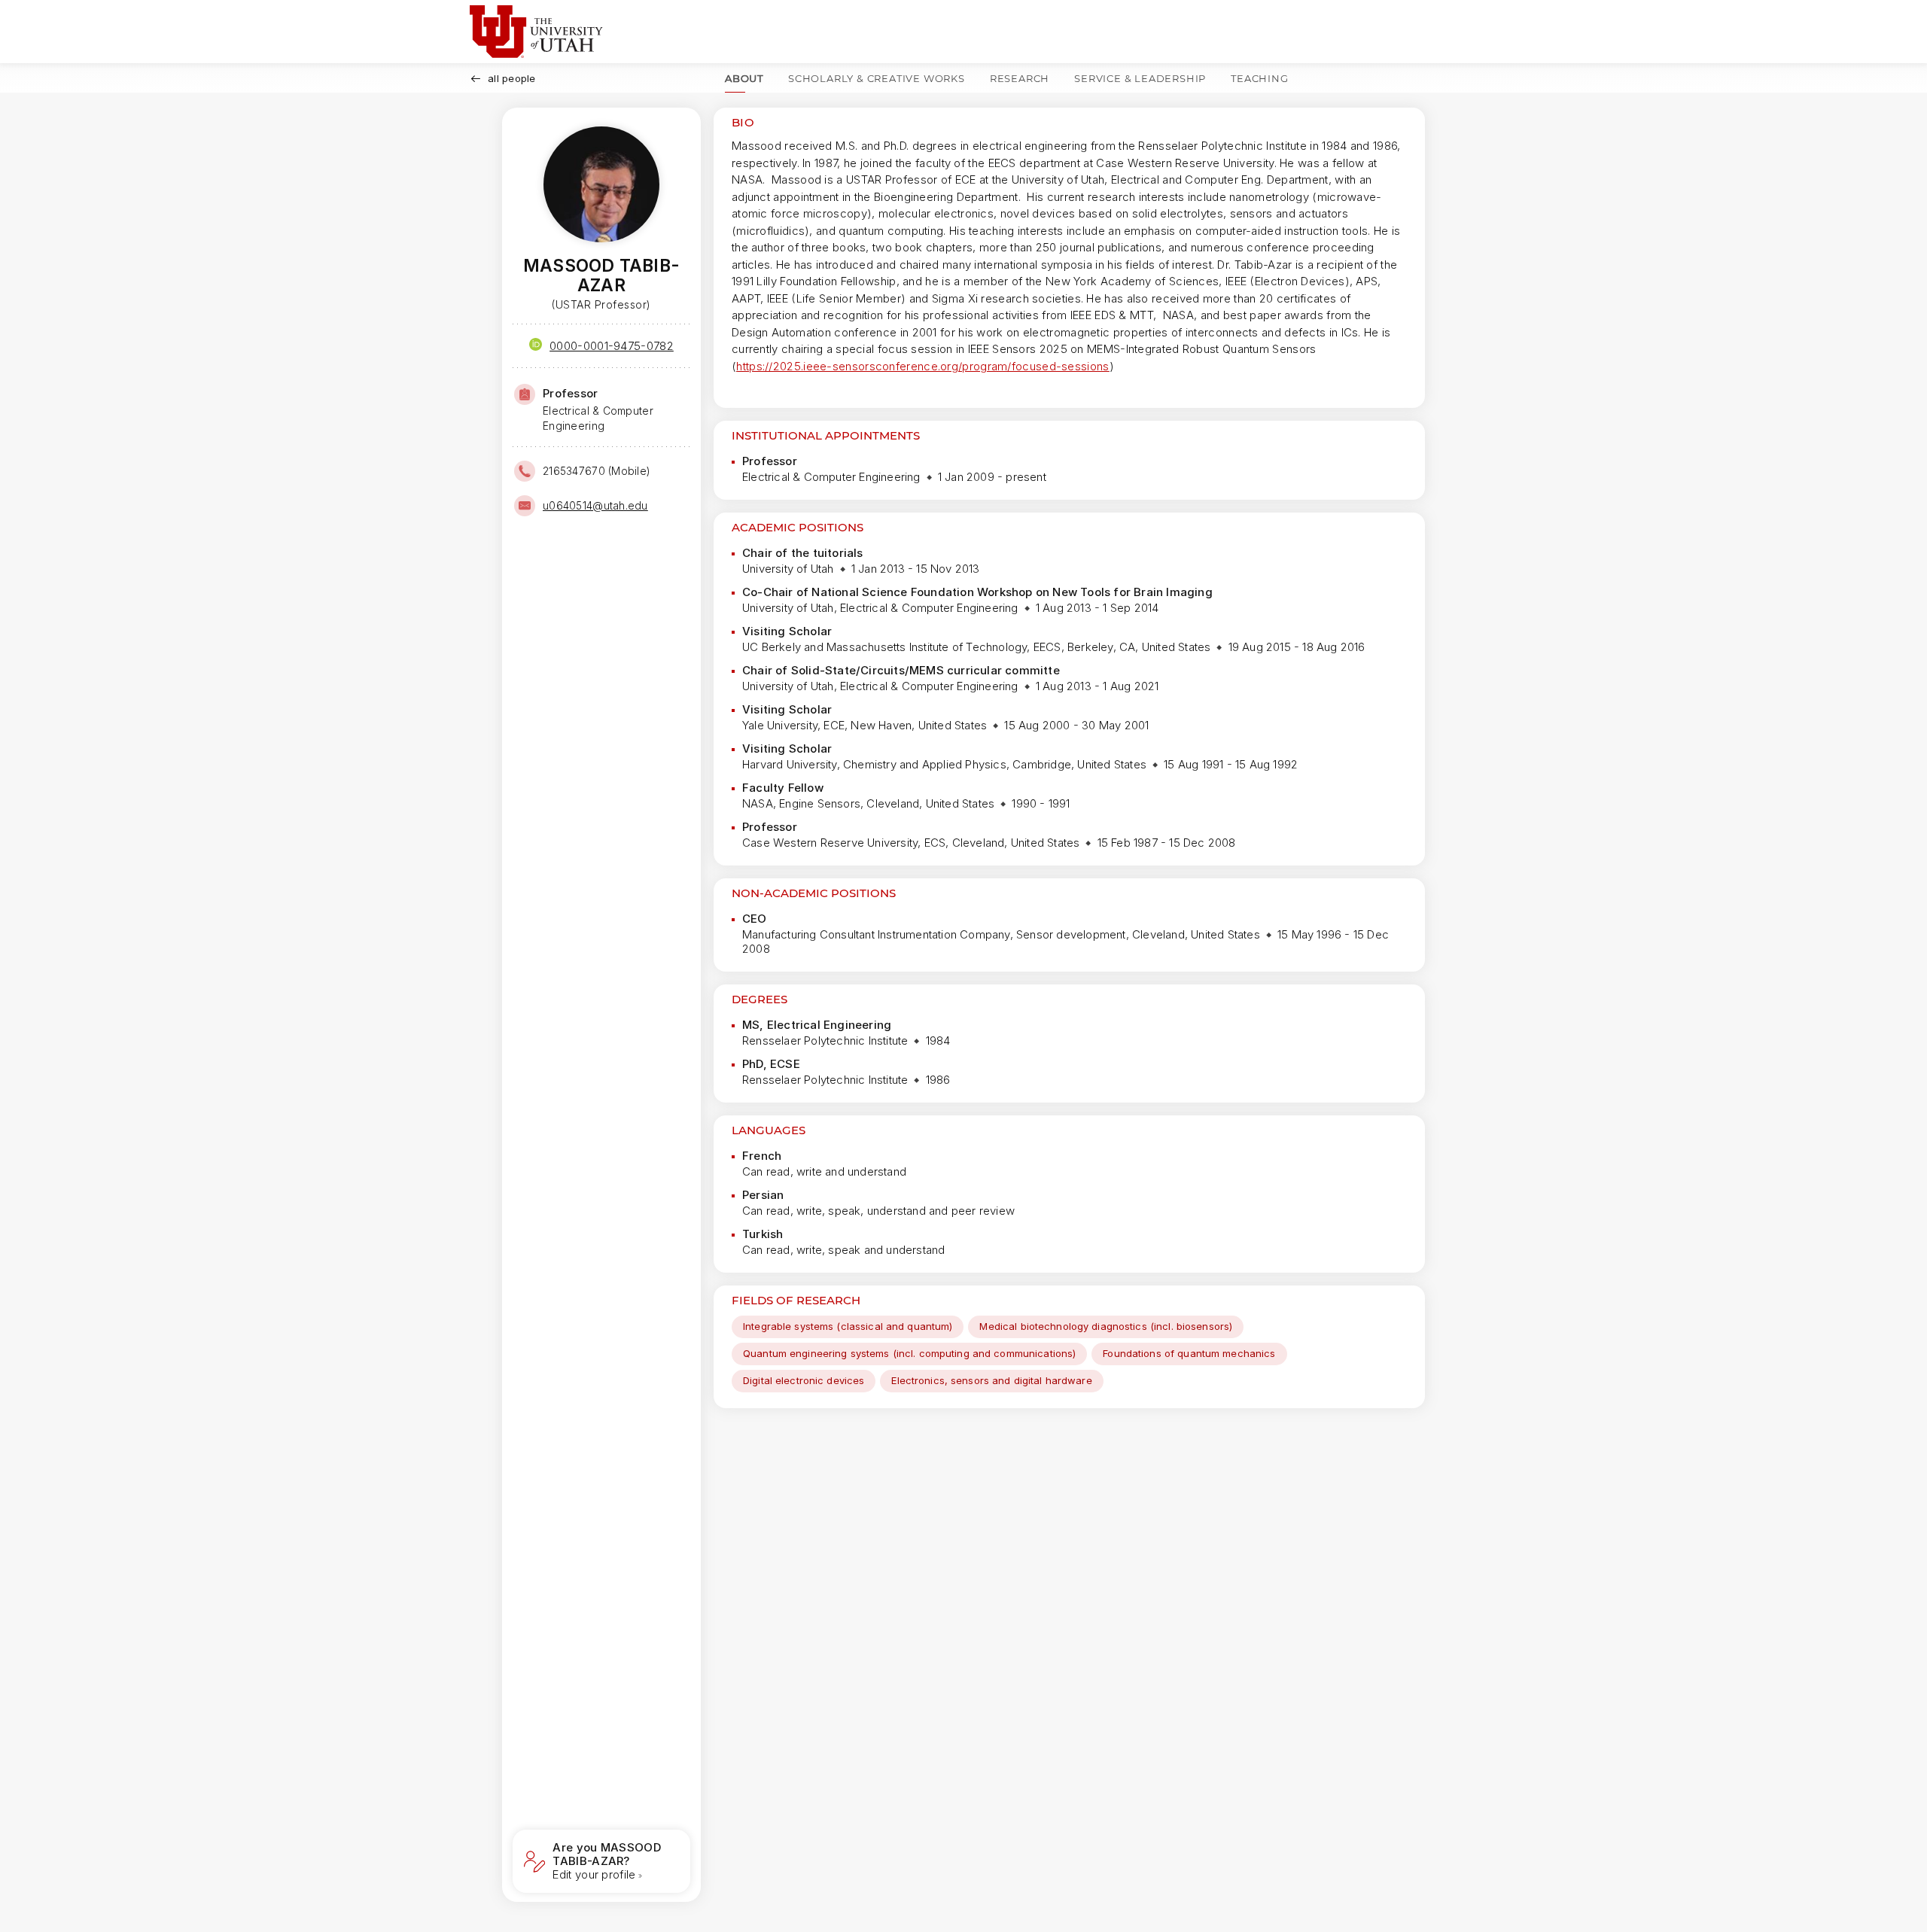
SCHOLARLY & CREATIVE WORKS (877, 78)
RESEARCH (1020, 78)
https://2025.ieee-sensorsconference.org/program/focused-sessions (922, 366)
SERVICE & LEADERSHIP (1140, 78)
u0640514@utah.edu (595, 505)
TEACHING (1259, 78)
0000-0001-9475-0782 (612, 346)
